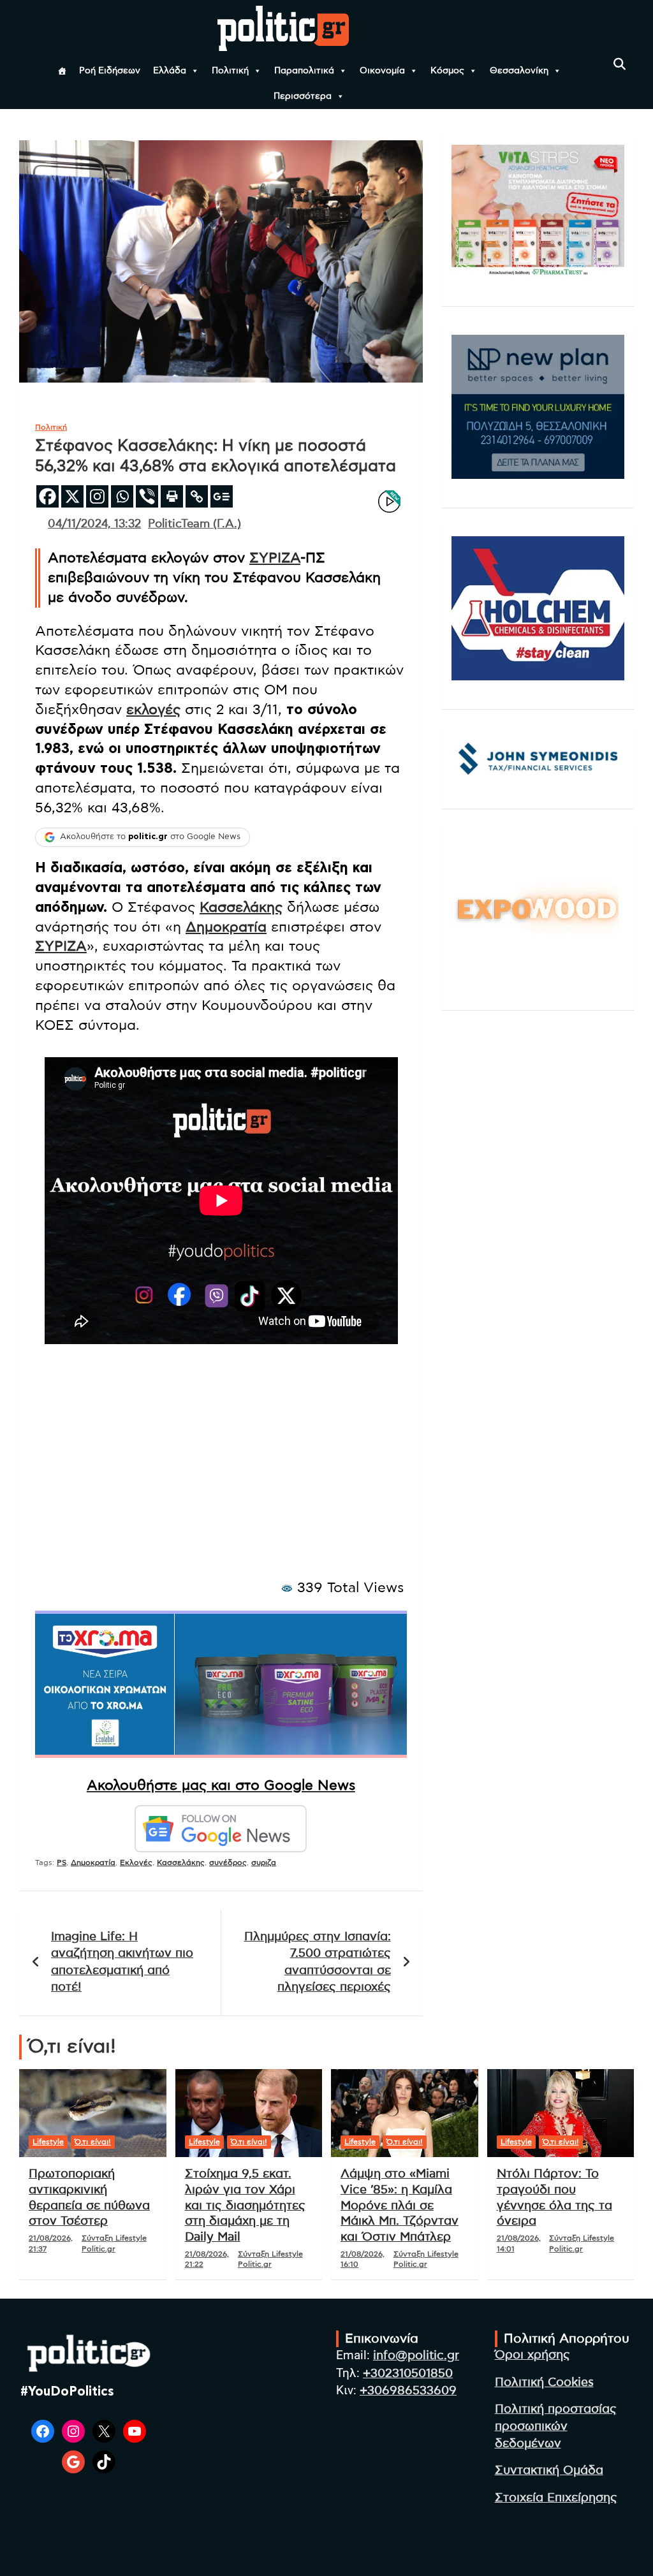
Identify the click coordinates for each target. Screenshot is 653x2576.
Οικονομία (382, 71)
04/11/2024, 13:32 (94, 524)
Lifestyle (48, 2142)
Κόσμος (447, 71)
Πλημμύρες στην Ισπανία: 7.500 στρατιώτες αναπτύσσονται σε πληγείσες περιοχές (318, 1962)
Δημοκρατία (226, 927)
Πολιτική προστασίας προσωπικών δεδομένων (556, 2426)
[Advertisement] (221, 1475)
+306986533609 (408, 2391)
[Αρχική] (62, 71)
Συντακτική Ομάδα (549, 2470)
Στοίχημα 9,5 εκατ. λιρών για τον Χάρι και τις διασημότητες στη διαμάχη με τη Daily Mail (245, 2206)
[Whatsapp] (122, 496)
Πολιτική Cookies (544, 2382)
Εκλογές (136, 1862)
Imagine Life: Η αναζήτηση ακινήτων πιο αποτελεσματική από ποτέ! (122, 1962)
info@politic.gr (416, 2356)
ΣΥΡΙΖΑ (275, 558)
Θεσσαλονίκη (519, 71)
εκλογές (153, 710)
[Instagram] (97, 496)
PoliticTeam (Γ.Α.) (194, 524)
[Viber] (147, 496)
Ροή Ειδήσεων (110, 71)
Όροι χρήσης (532, 2355)
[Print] (172, 496)
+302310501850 (408, 2374)
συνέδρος (228, 1862)
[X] (72, 496)
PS (62, 1862)
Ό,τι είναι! (93, 2142)
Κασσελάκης (241, 907)
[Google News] (222, 496)
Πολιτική (230, 71)
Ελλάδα (170, 71)
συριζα (264, 1862)
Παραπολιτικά (304, 71)
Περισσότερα (303, 96)
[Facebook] (48, 496)
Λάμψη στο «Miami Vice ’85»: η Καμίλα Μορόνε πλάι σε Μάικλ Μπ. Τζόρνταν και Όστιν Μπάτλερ (400, 2206)
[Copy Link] (197, 496)
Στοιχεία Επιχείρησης (556, 2498)
